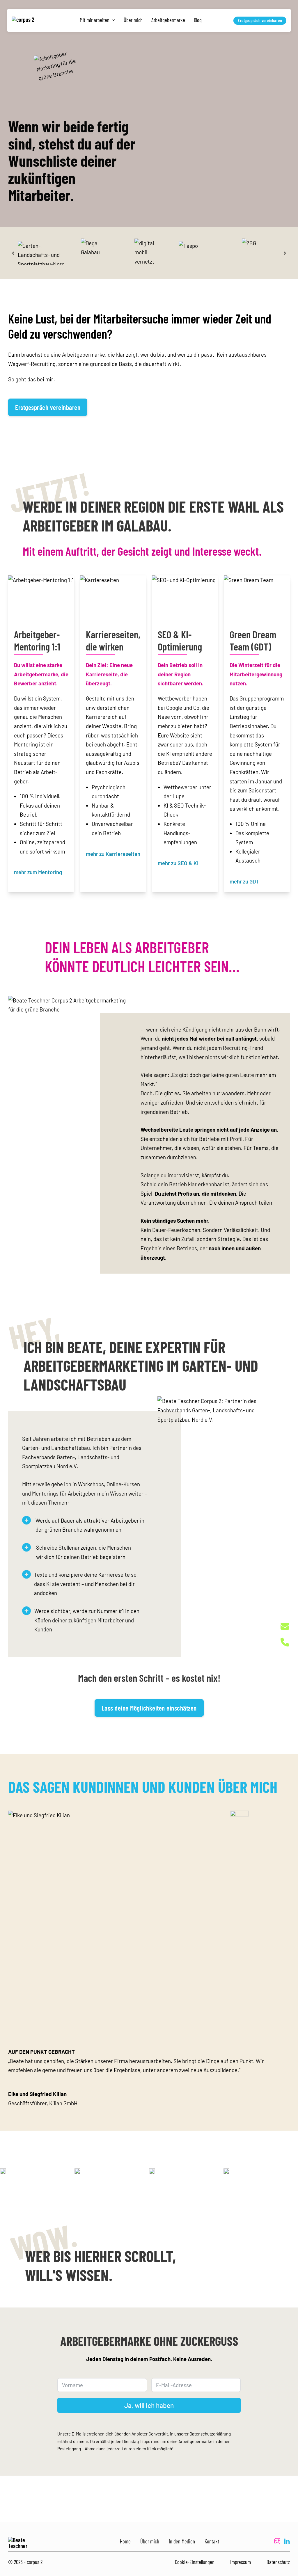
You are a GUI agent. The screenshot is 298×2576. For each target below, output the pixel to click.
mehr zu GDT (244, 881)
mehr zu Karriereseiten (113, 854)
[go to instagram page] (277, 2542)
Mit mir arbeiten (95, 20)
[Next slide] (285, 253)
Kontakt (212, 2541)
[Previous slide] (13, 253)
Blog (198, 20)
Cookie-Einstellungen (195, 2562)
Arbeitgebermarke (168, 20)
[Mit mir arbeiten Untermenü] (114, 20)
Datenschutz (278, 2562)
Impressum (241, 2562)
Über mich (133, 20)
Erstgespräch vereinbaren (260, 20)
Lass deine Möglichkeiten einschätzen (149, 1708)
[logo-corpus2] (25, 21)
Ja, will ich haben (149, 2405)
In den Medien (182, 2541)
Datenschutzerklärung (210, 2434)
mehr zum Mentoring (38, 872)
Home (125, 2541)
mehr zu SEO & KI (178, 863)
